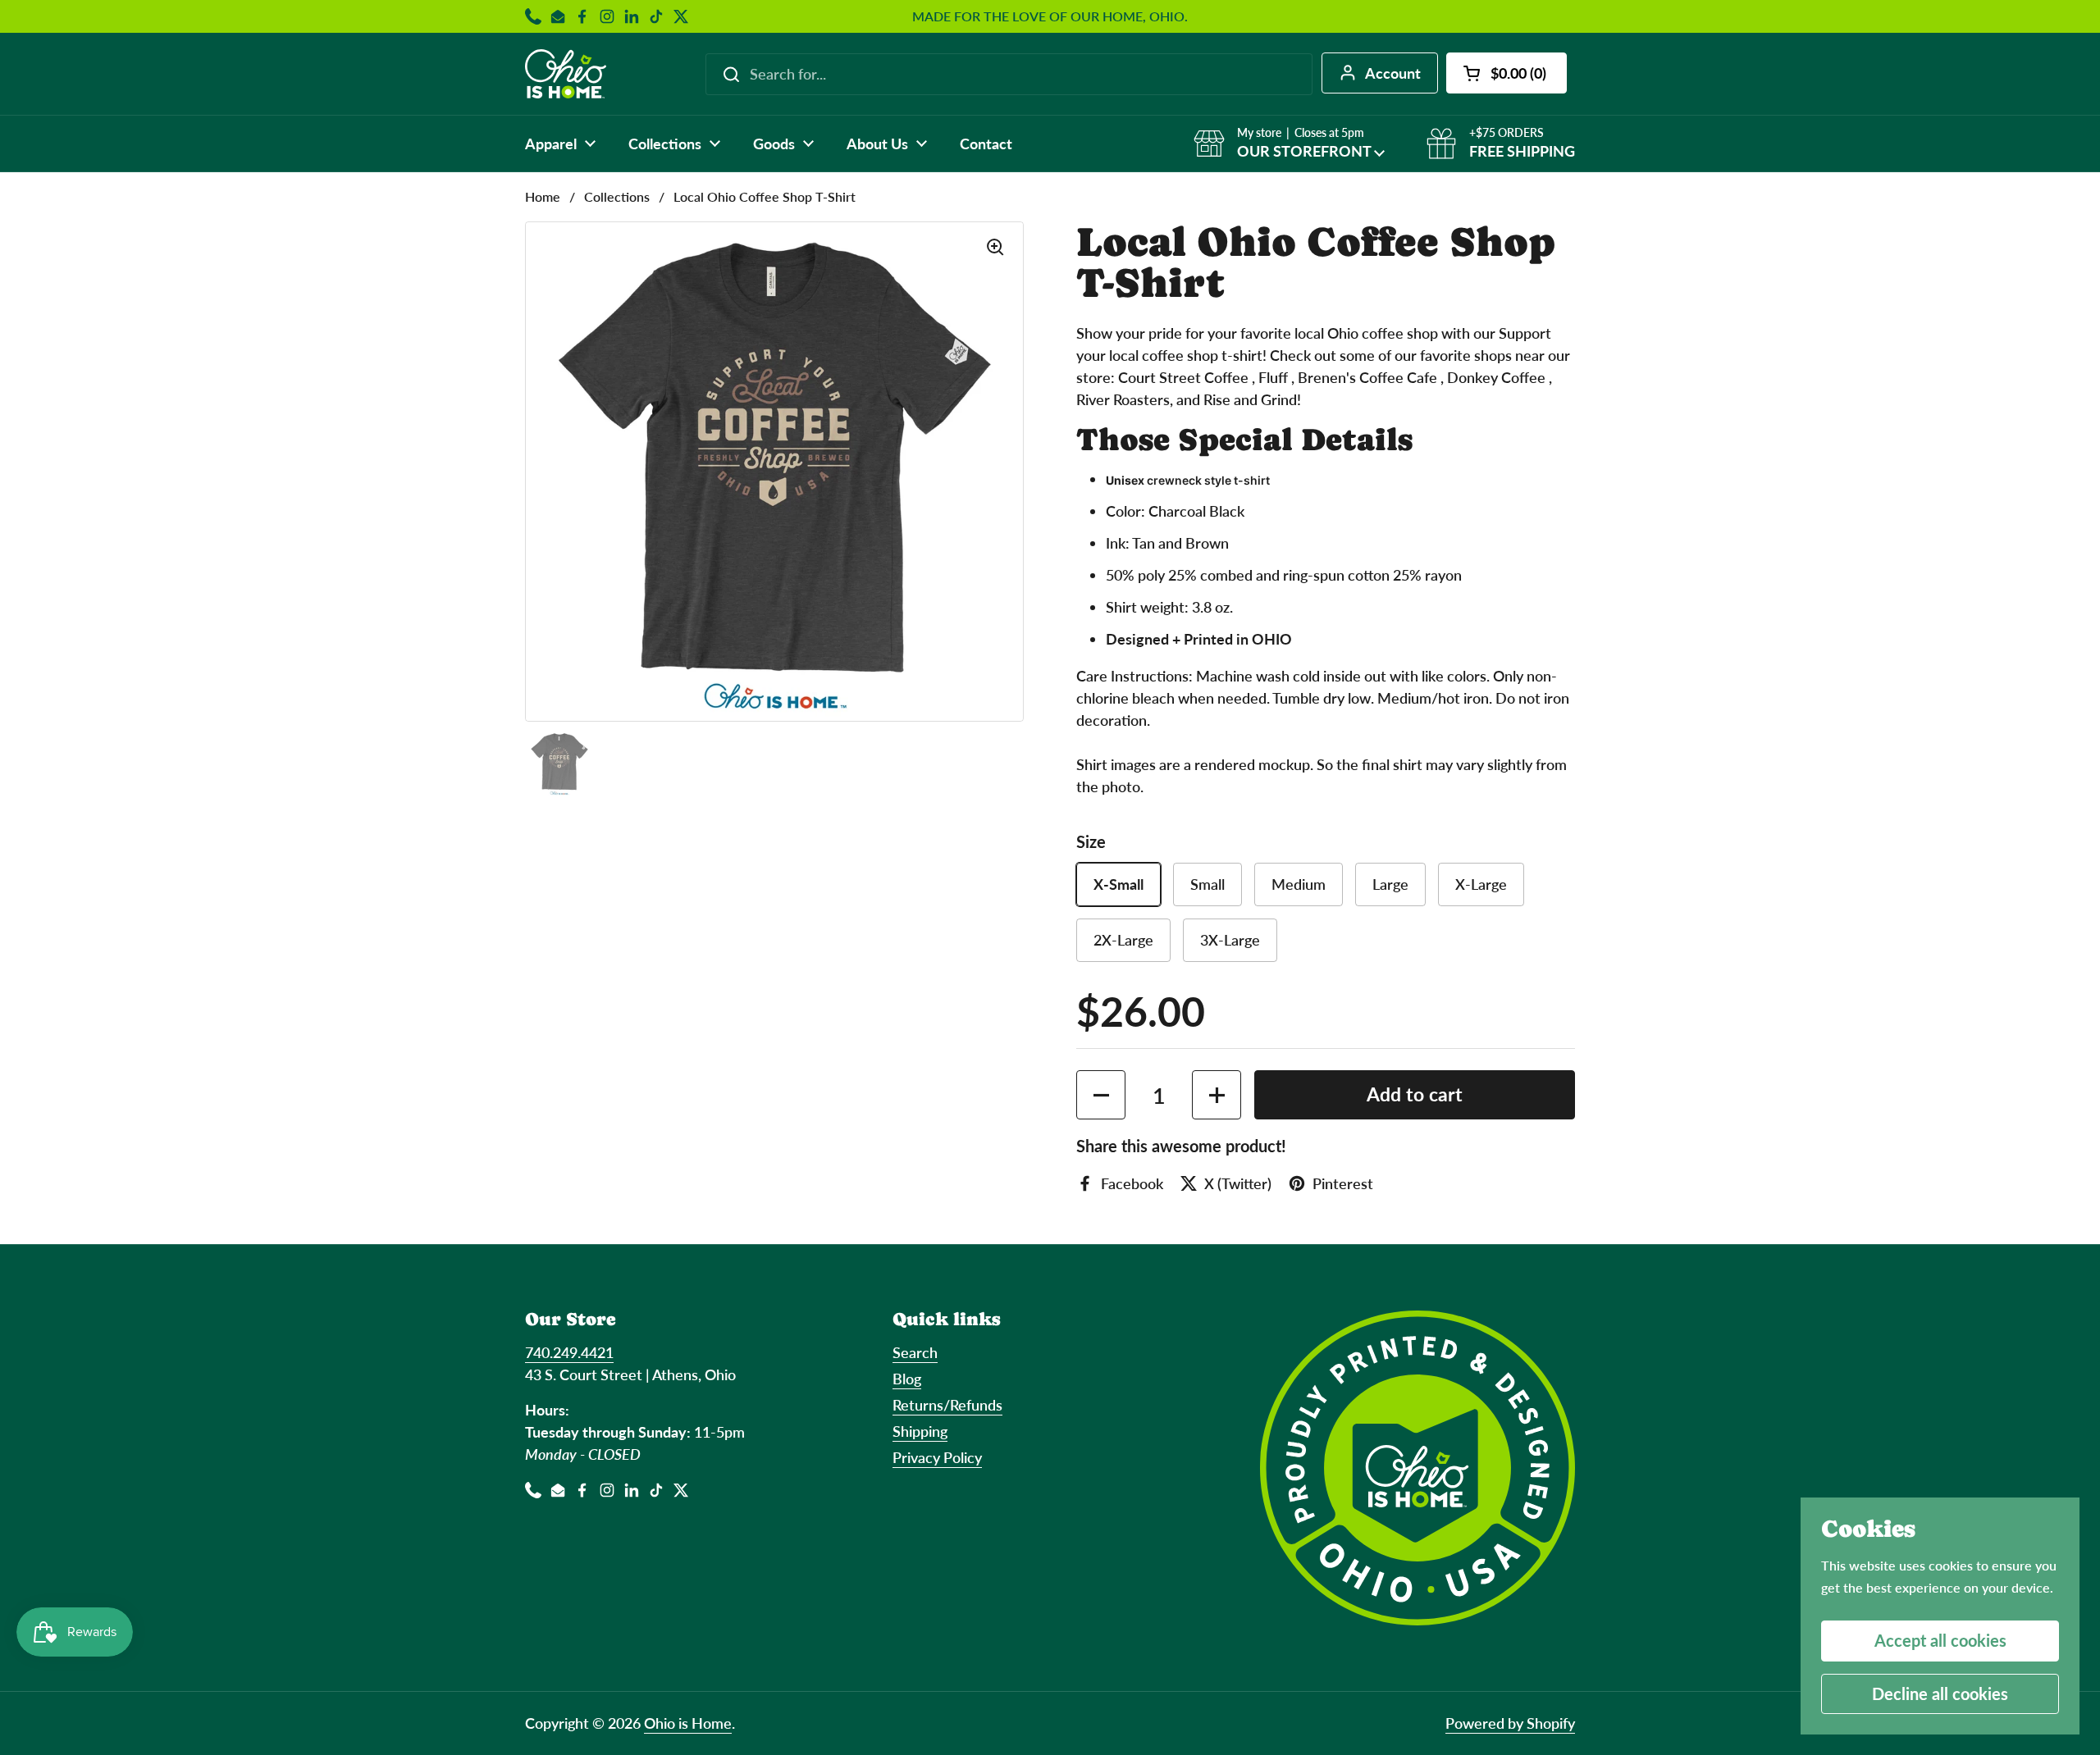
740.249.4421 (569, 1352)
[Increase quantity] (1217, 1095)
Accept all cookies (1940, 1640)
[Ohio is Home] (566, 74)
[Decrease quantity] (1101, 1095)
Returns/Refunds (947, 1405)
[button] (1507, 73)
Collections (617, 196)
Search (915, 1352)
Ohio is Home (688, 1723)
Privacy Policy (937, 1457)
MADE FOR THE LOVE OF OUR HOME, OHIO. (1050, 16)
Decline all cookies (1940, 1693)
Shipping (920, 1431)
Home (543, 196)
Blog (907, 1379)
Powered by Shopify (1510, 1723)
